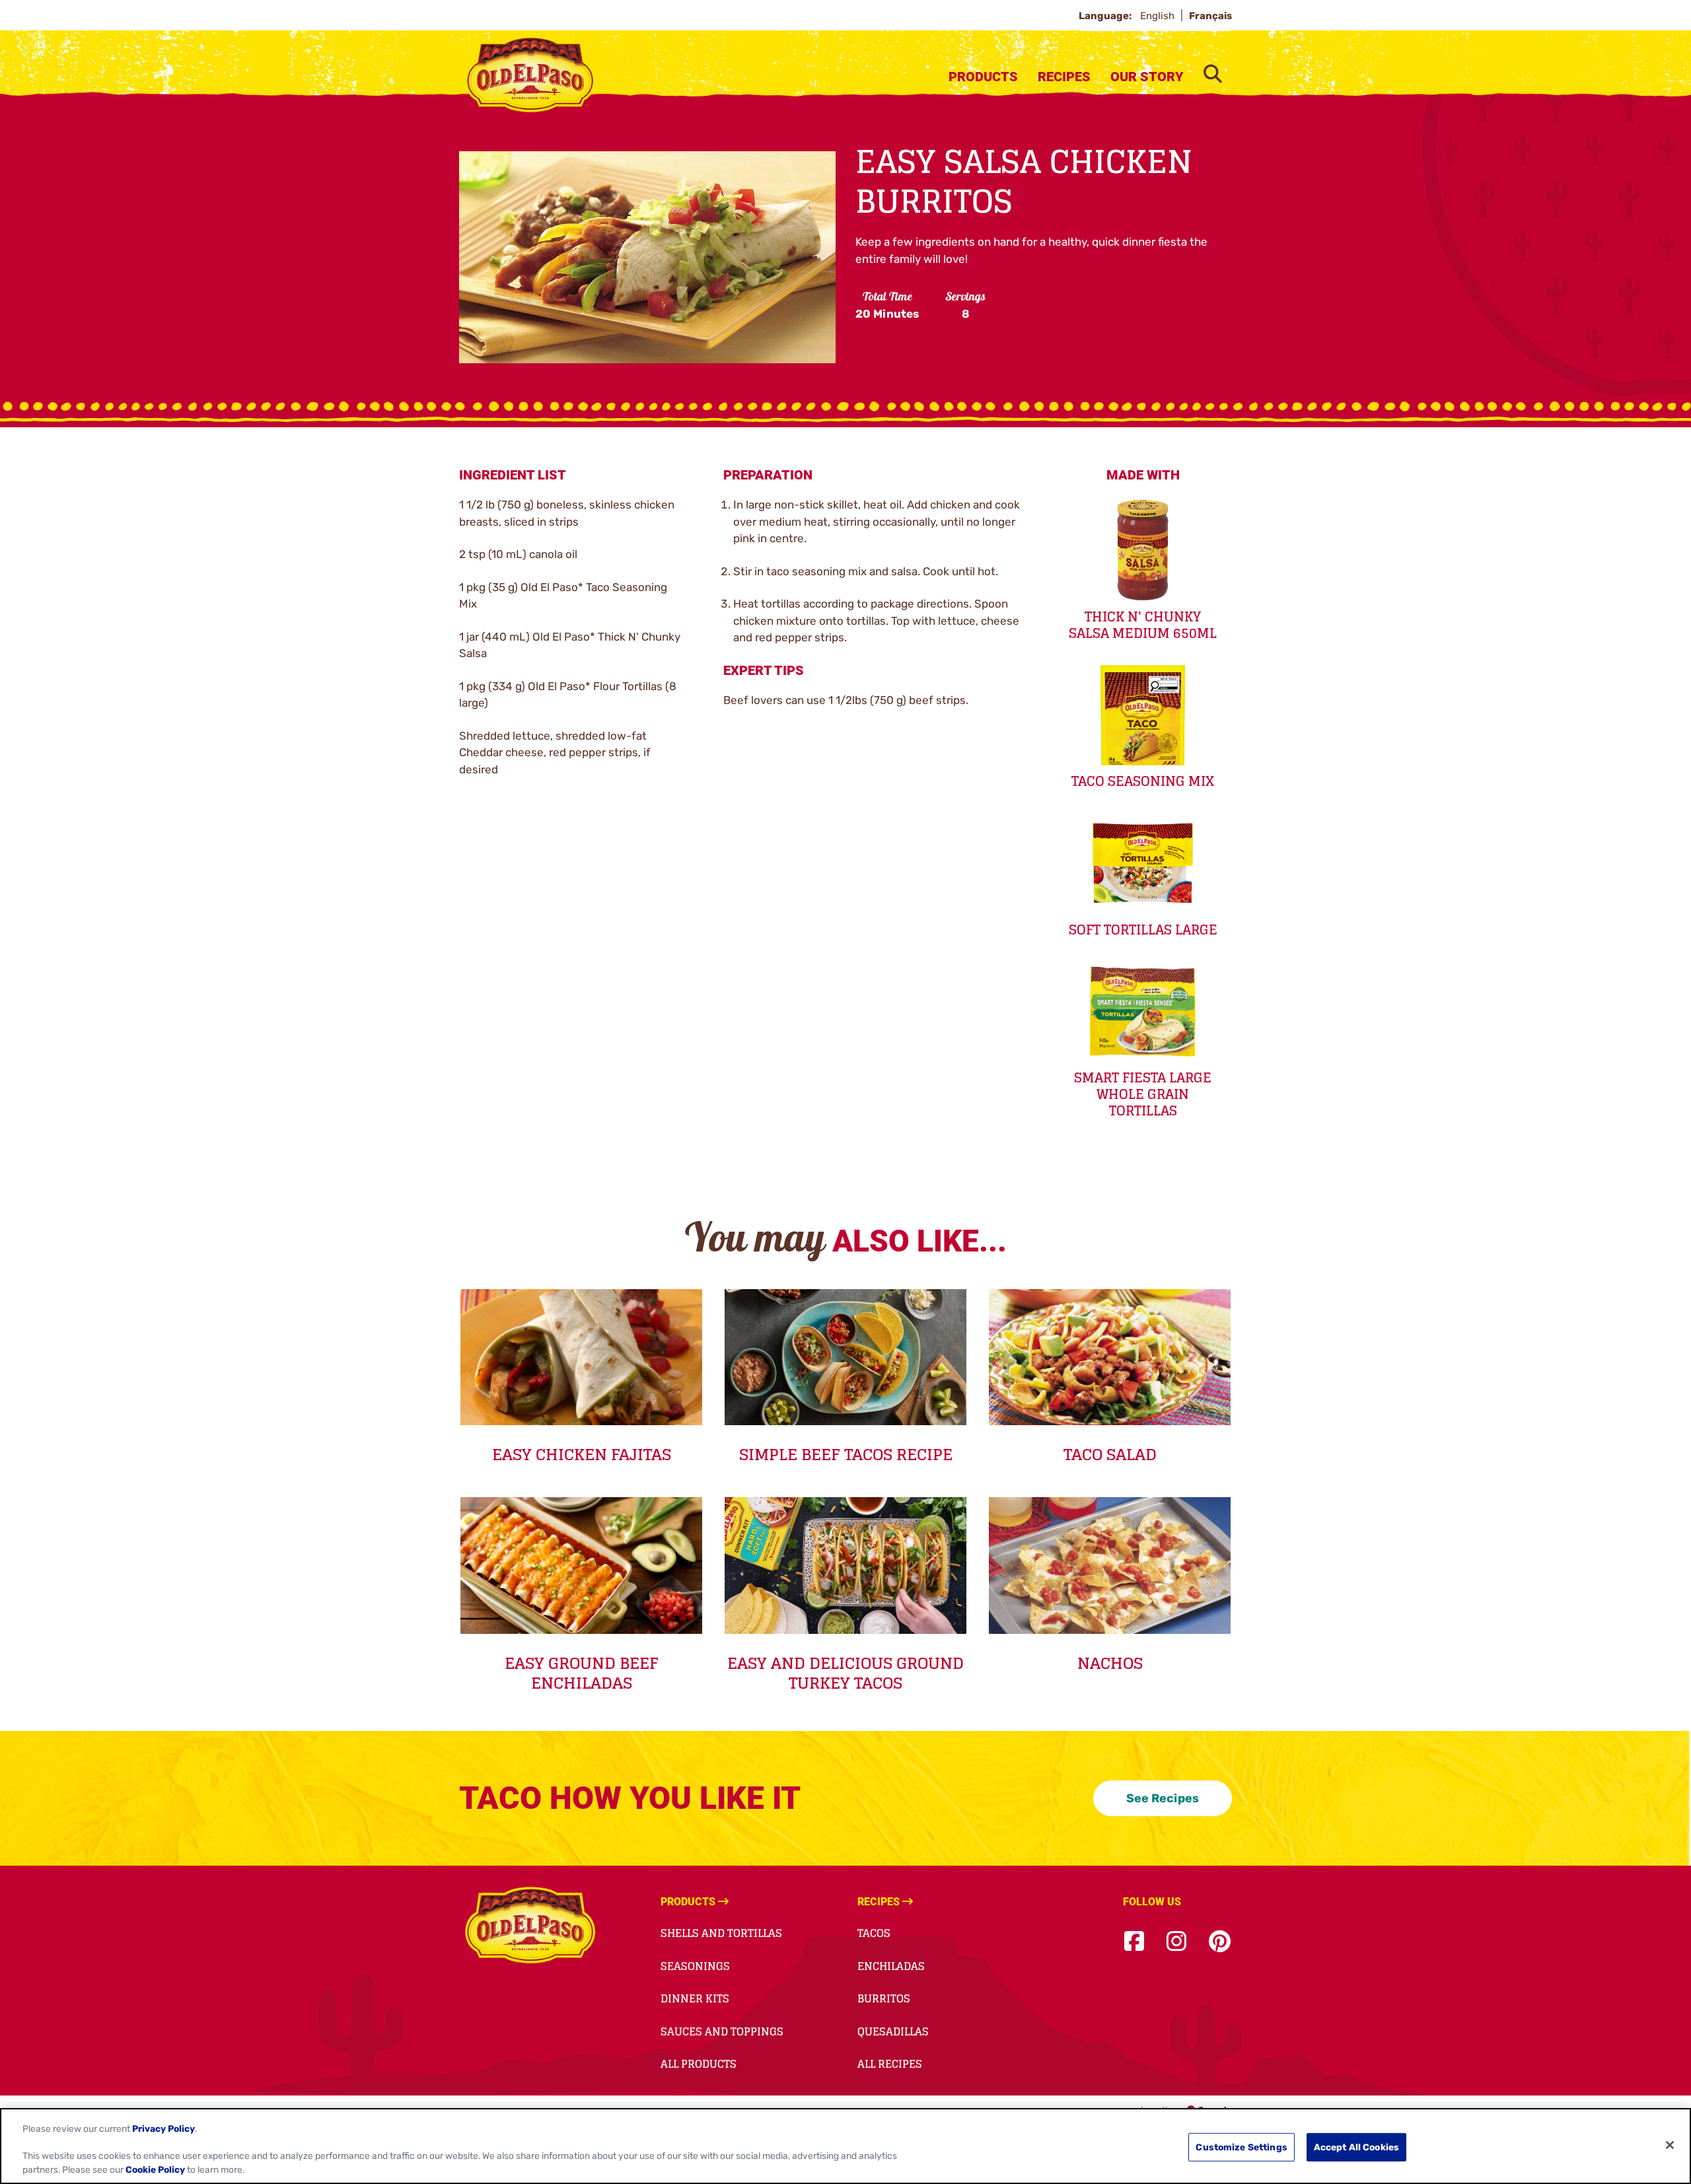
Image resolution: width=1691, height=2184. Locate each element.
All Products (699, 2064)
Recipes (1064, 77)
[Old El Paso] (530, 1927)
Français (1210, 16)
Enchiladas (891, 1966)
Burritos (884, 1998)
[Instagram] (1176, 1942)
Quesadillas (893, 2031)
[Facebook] (1134, 1942)
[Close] (1670, 2145)
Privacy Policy (163, 2129)
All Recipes (890, 2064)
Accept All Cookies (1357, 2147)
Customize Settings (1241, 2147)
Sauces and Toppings (722, 2031)
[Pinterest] (1220, 1942)
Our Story (1147, 77)
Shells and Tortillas (721, 1933)
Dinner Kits (695, 1998)
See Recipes (1163, 1798)
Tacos (874, 1933)
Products (983, 77)
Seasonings (695, 1966)
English (1159, 16)
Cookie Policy (155, 2170)
